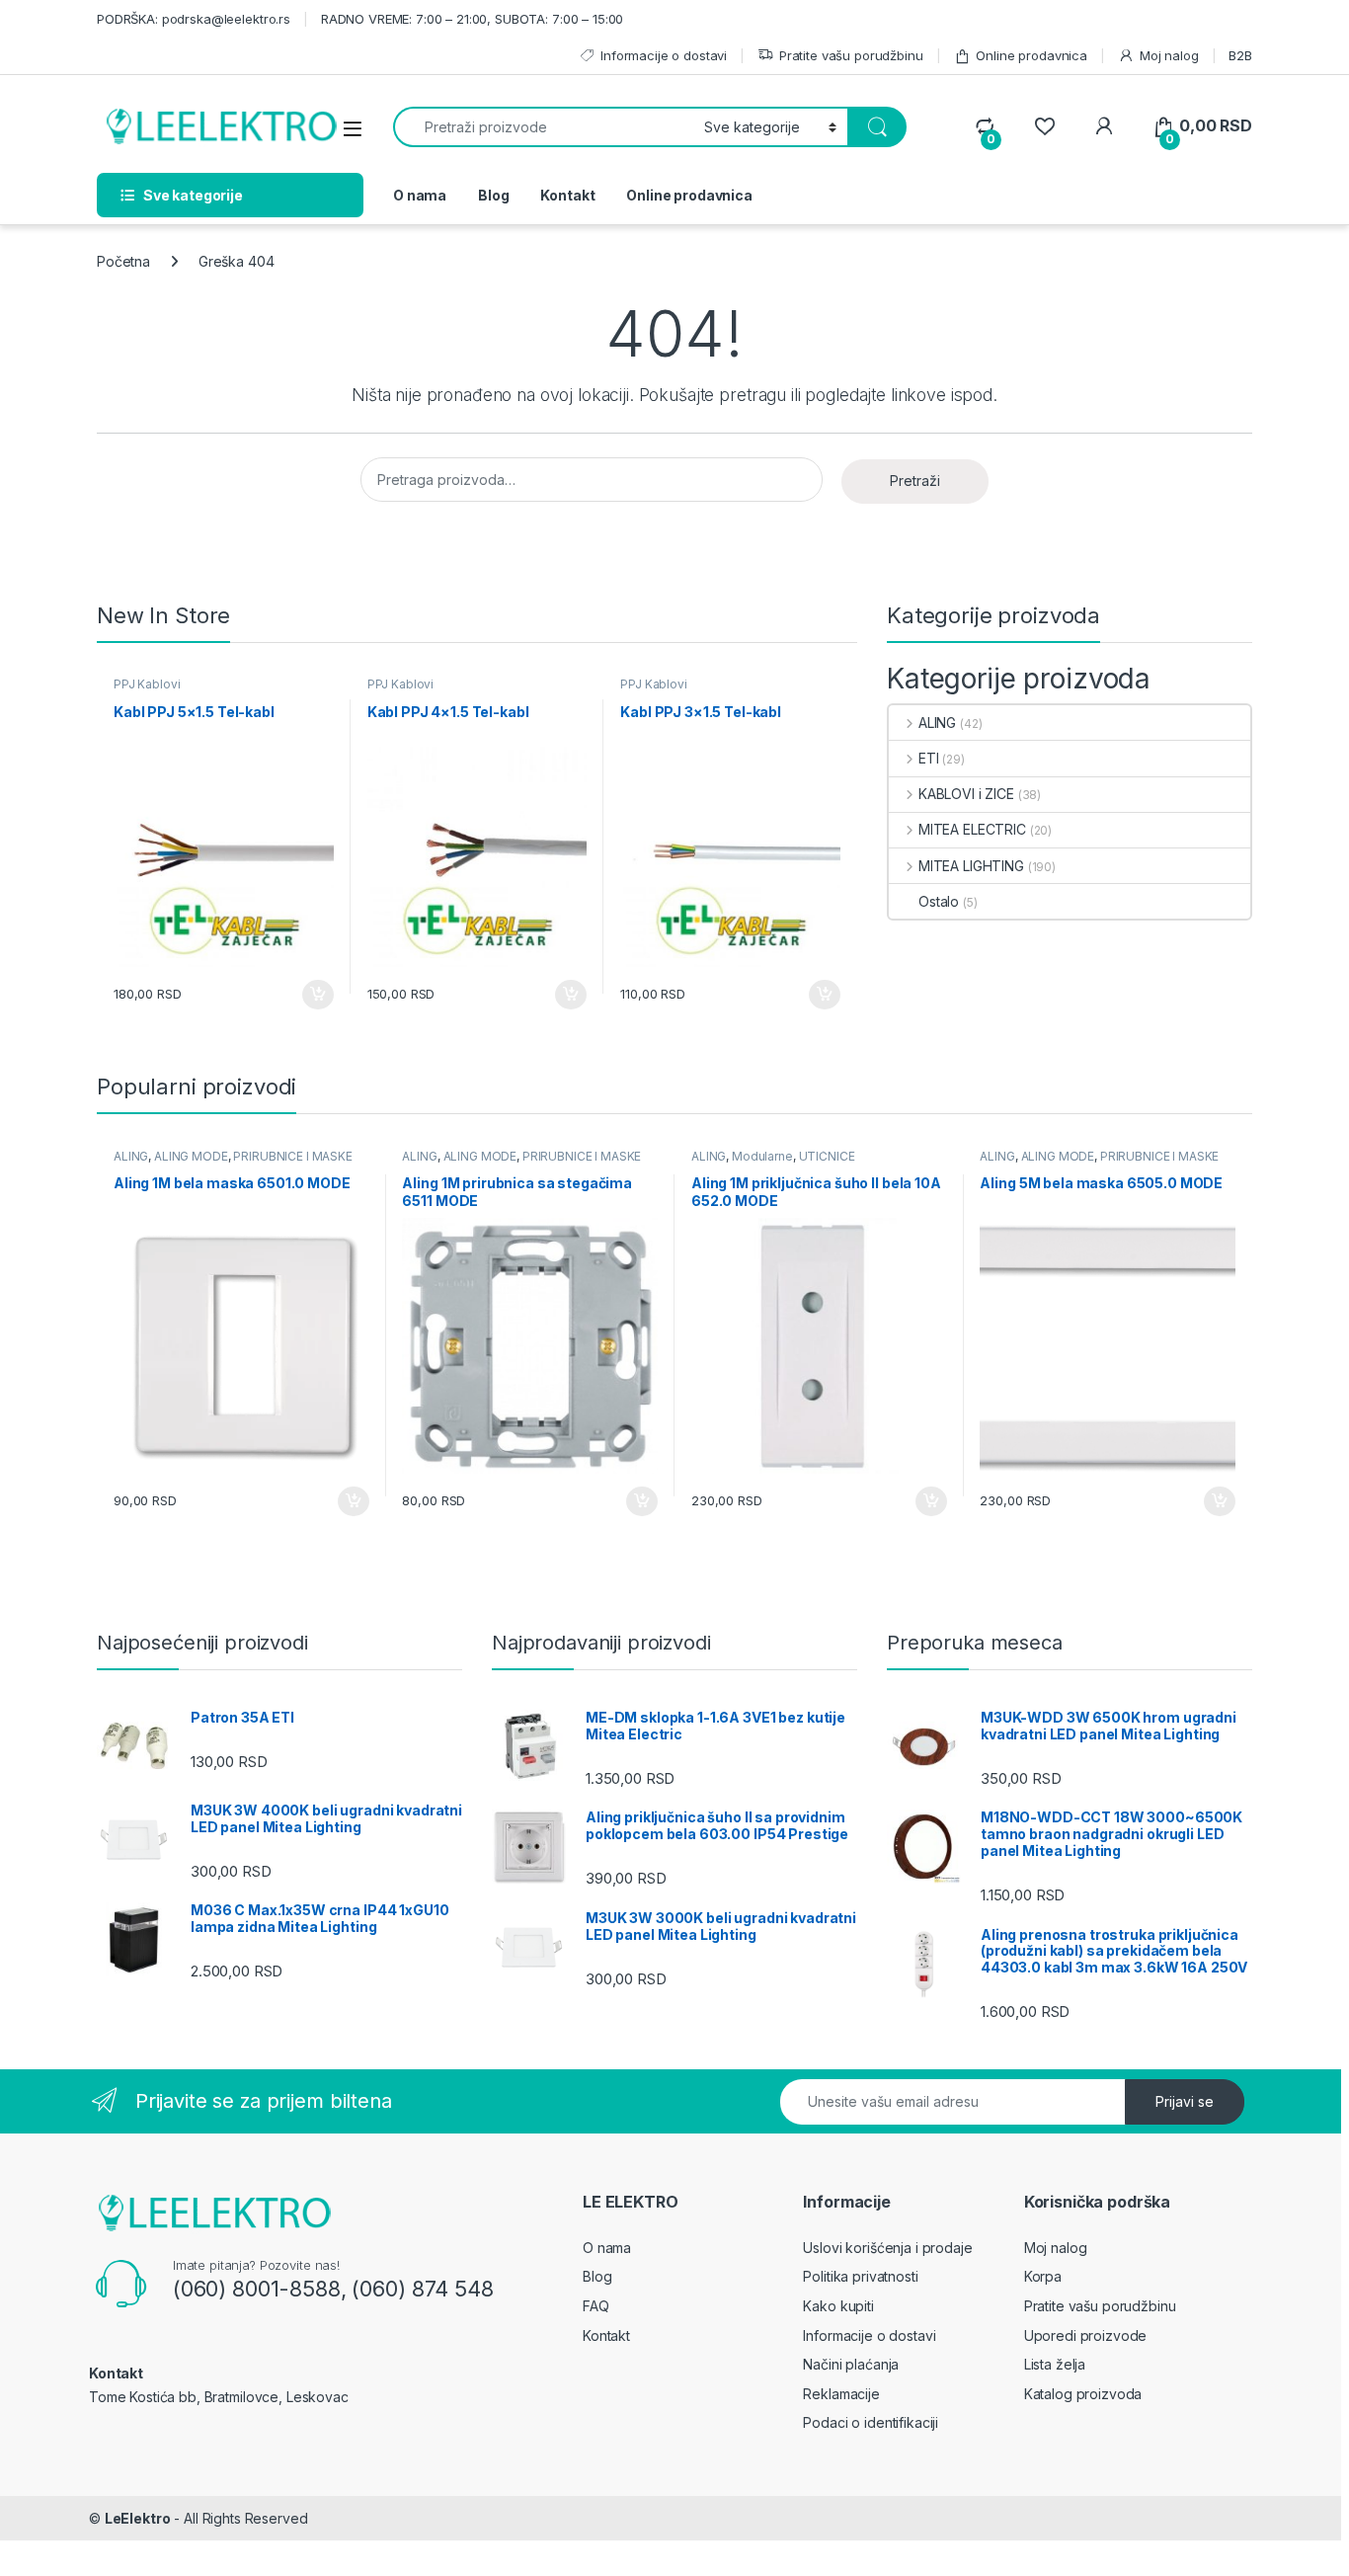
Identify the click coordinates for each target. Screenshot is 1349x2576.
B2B (1240, 55)
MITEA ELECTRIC (972, 829)
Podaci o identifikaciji (871, 2422)
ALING (937, 723)
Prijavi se (1185, 2101)
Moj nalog (1169, 55)
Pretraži (915, 481)
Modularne (762, 1156)
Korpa (1043, 2276)
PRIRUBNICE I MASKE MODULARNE (233, 1163)
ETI (928, 758)
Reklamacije (841, 2394)
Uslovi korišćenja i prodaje (887, 2248)
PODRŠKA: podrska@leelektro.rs (194, 19)
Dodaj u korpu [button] (314, 995)
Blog (493, 195)
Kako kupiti (838, 2306)
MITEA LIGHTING (971, 866)
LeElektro (138, 2518)
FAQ (596, 2306)
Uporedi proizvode (1086, 2335)
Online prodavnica (1032, 55)
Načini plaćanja (851, 2364)
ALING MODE (191, 1156)
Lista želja (1055, 2364)
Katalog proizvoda (1083, 2394)
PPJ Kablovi (147, 684)
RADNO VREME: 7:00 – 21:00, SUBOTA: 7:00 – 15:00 (472, 19)
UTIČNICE (827, 1156)
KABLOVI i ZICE (966, 794)
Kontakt (567, 195)
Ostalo (939, 901)
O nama (420, 195)
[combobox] (543, 127)
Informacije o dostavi (664, 55)
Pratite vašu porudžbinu (851, 55)
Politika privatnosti (860, 2276)
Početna (123, 261)
